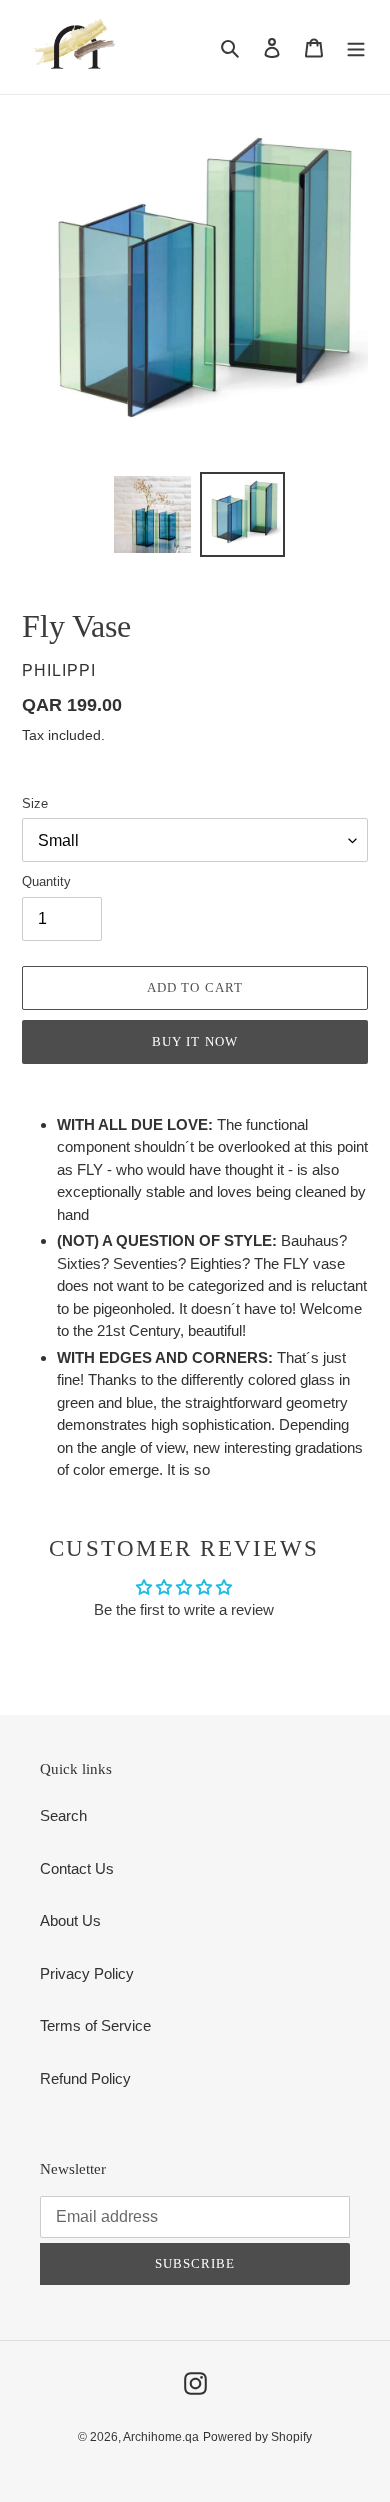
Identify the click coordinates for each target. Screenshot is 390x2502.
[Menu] (356, 47)
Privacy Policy (87, 1973)
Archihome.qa (161, 2437)
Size (35, 803)
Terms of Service (95, 2025)
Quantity (46, 881)
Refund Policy (85, 2078)
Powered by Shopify (257, 2437)
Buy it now (194, 1041)
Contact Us (77, 1868)
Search (63, 1815)
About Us (70, 1920)
